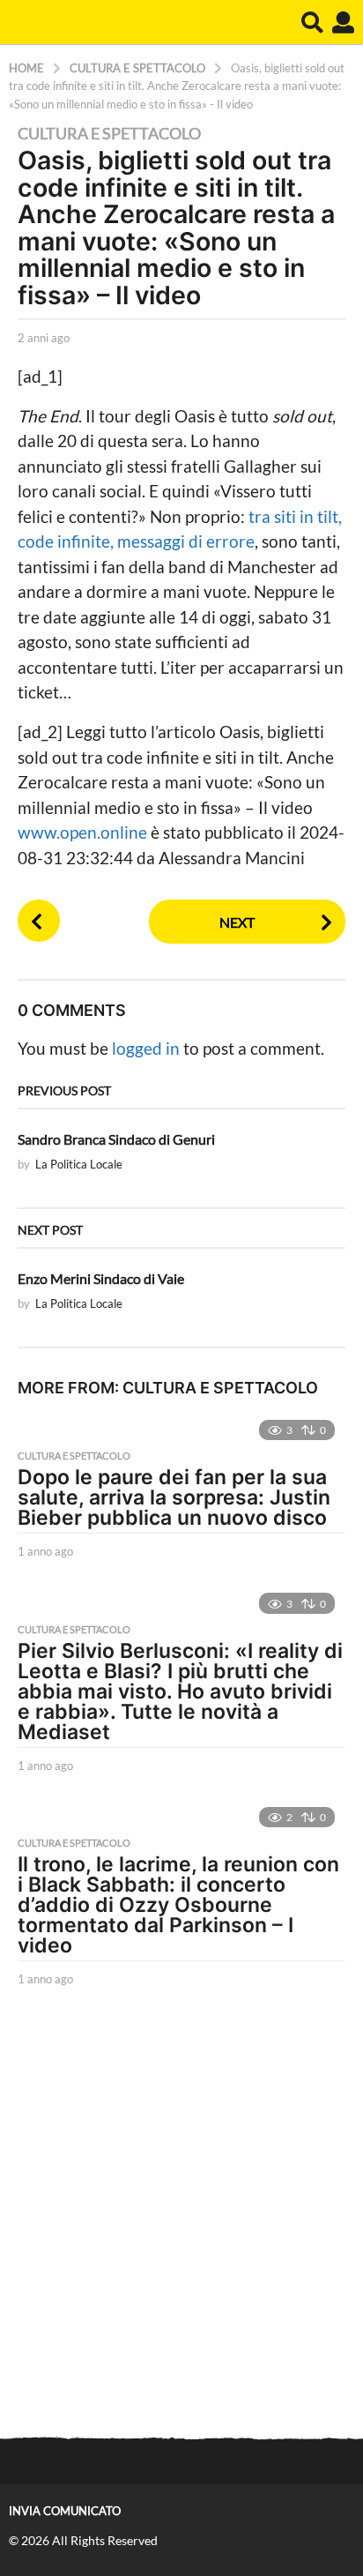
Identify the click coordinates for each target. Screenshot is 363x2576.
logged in (146, 1048)
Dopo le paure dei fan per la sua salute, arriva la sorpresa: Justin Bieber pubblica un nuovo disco (174, 1497)
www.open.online (84, 832)
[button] (312, 22)
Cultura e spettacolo (109, 133)
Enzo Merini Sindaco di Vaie (101, 1278)
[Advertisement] (181, 2214)
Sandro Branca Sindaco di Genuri (116, 1139)
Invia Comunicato (65, 2511)
